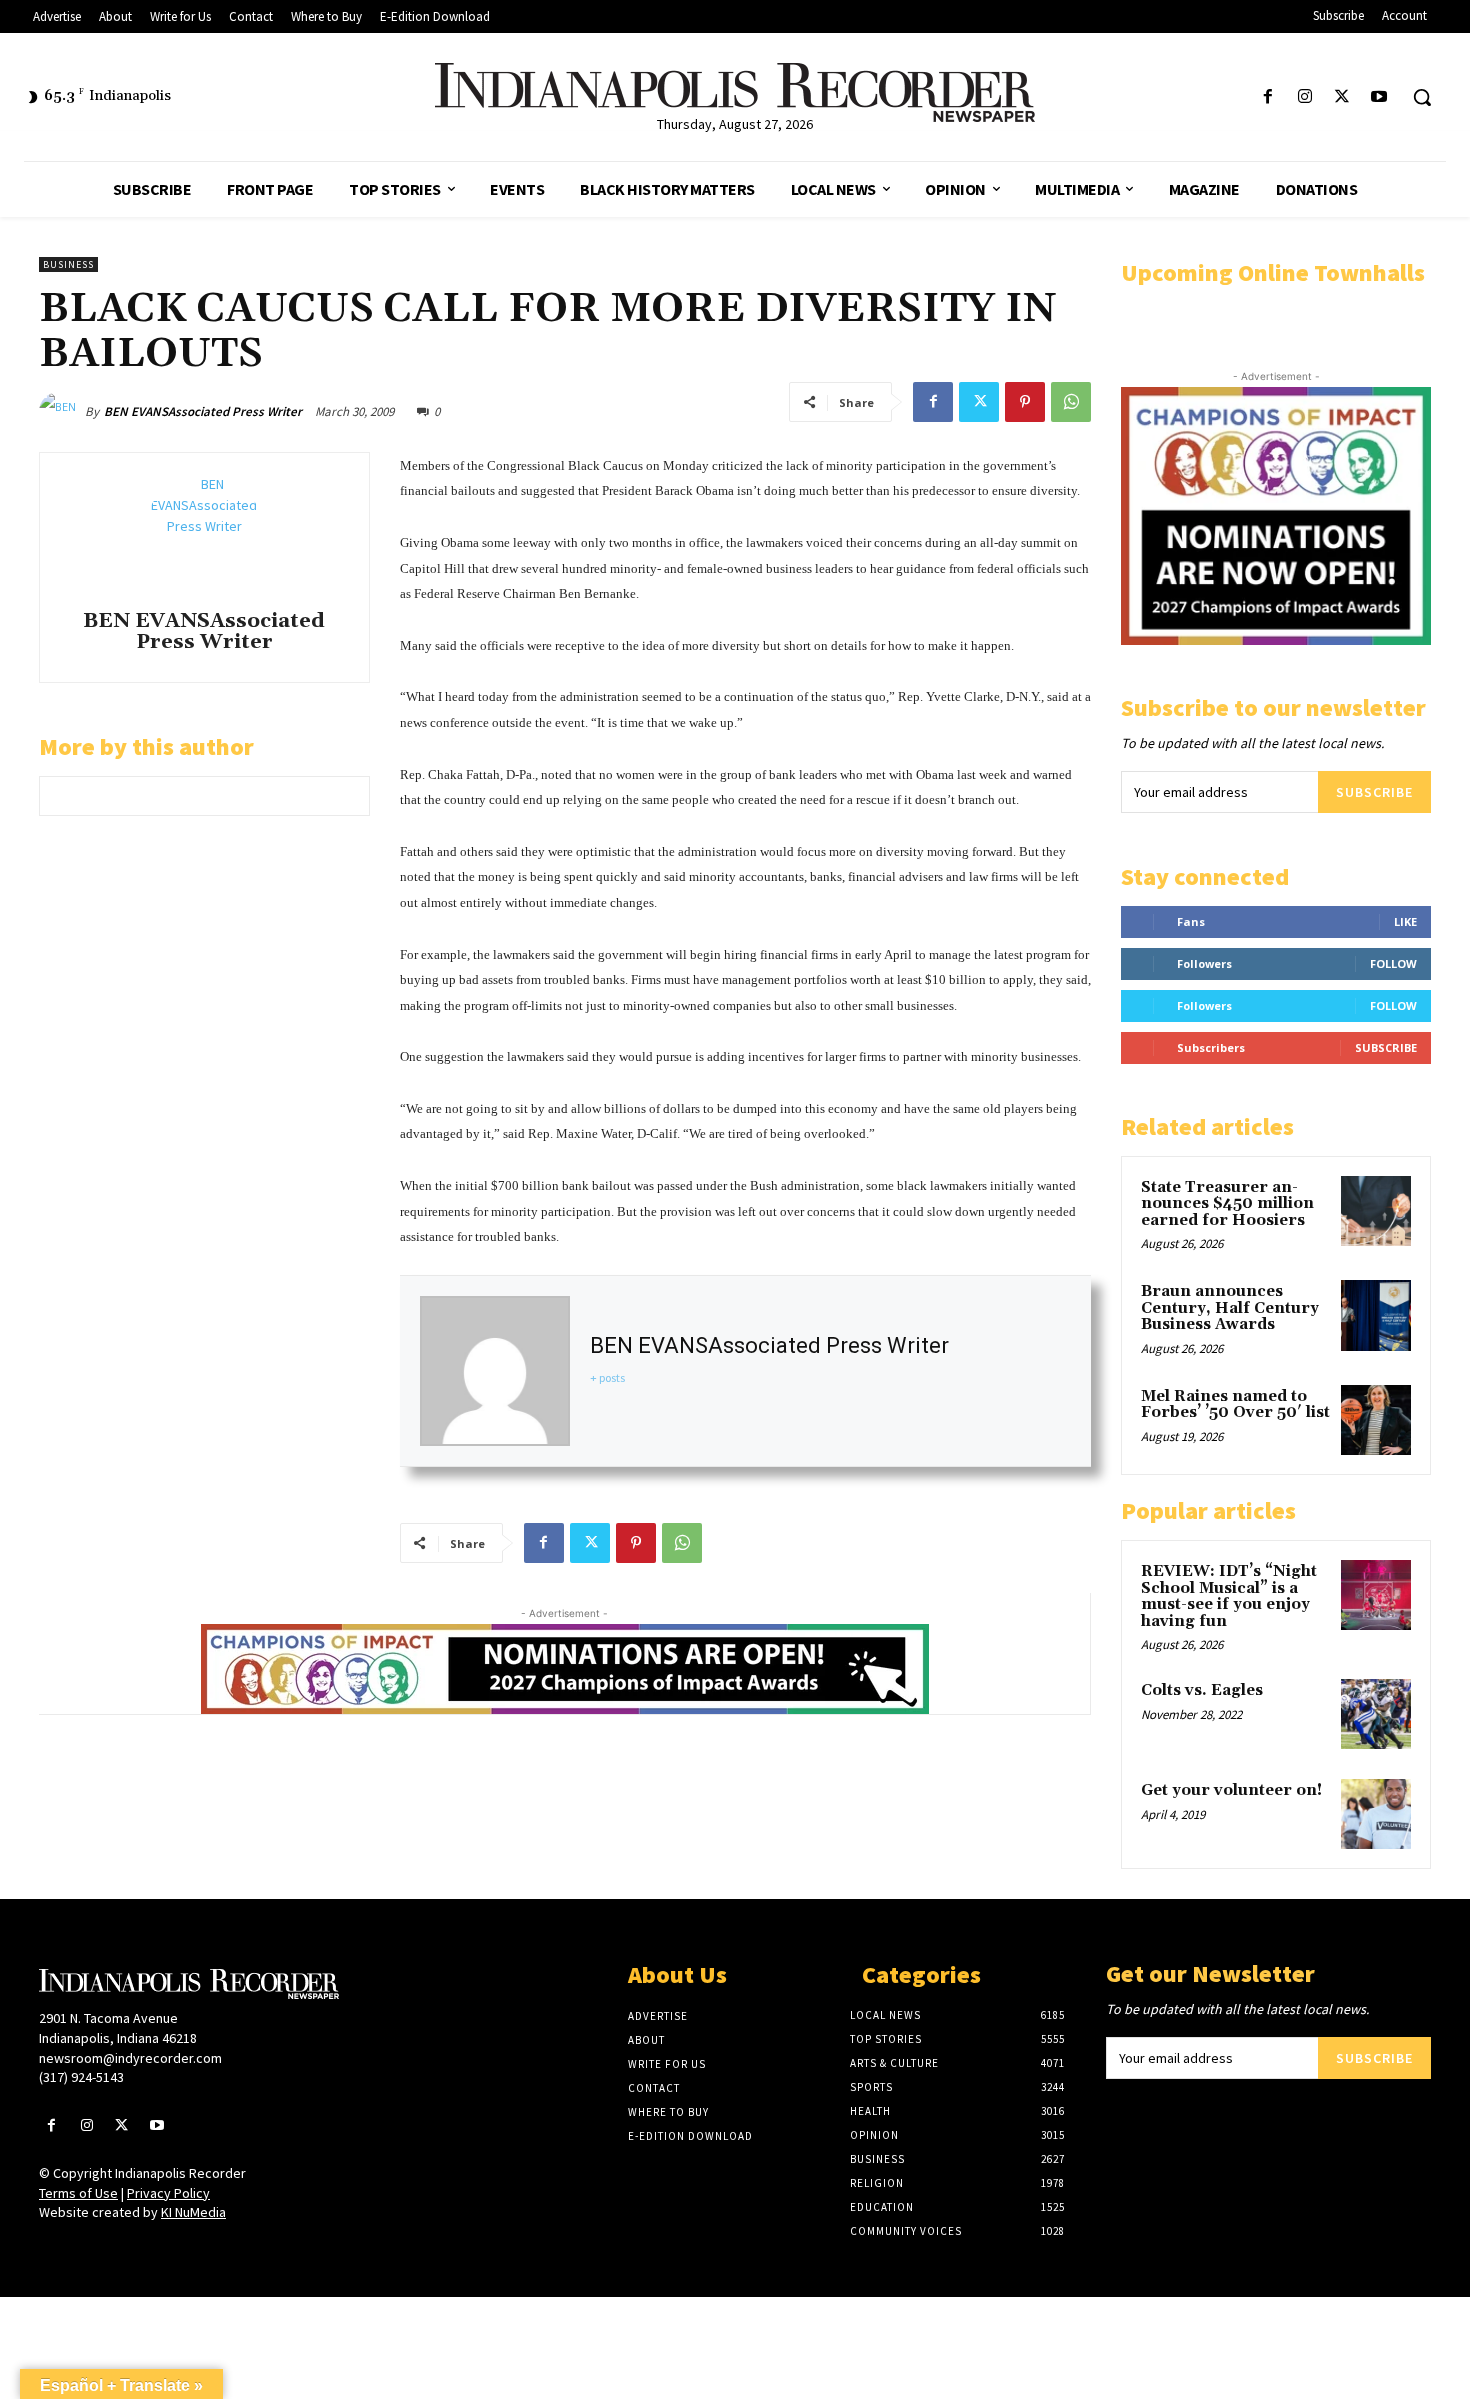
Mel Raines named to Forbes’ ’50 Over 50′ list (1235, 1405)
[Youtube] (1379, 97)
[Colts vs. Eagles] (1376, 1714)
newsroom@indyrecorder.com (130, 2058)
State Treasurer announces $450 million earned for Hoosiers (1227, 1204)
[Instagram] (1304, 97)
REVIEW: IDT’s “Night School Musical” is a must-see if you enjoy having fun (1229, 1596)
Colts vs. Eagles (1202, 1690)
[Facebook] (1267, 97)
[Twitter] (1342, 97)
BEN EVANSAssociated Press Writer (203, 411)
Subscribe (1374, 792)
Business (68, 264)
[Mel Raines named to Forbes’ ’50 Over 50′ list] (1376, 1420)
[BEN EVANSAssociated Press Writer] (62, 412)
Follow (1393, 963)
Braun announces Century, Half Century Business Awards (1230, 1308)
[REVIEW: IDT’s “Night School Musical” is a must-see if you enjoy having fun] (1376, 1595)
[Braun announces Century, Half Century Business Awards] (1376, 1315)
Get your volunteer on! (1231, 1790)
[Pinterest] (1025, 402)
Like (1405, 921)
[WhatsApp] (1071, 402)
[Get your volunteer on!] (1376, 1814)
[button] (1422, 97)
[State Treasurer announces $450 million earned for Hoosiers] (1376, 1211)
